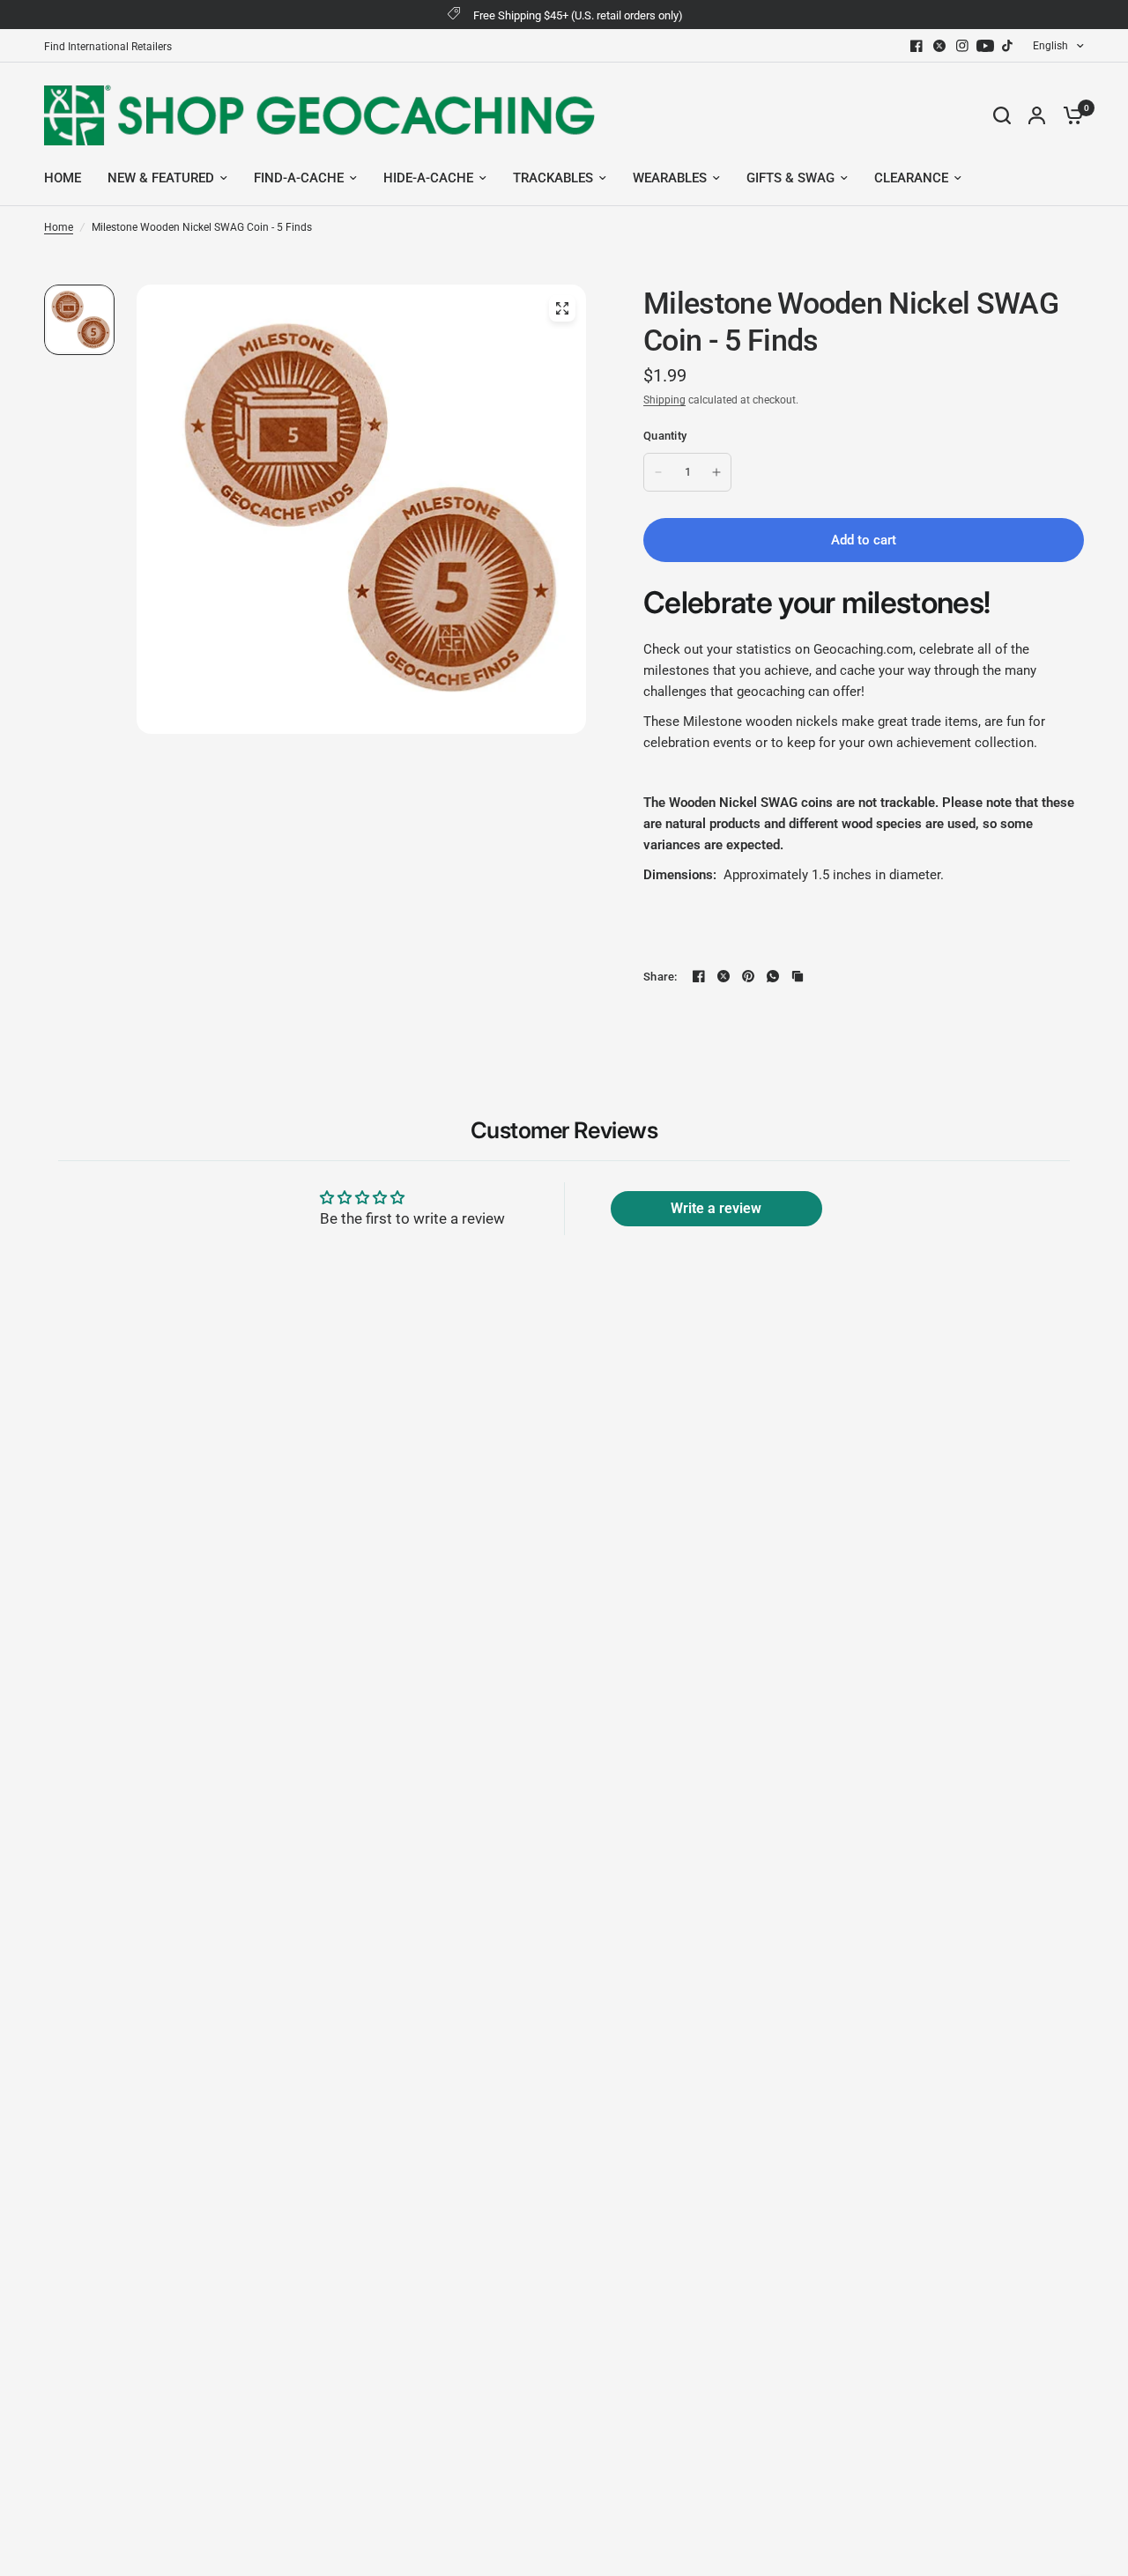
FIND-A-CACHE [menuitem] (299, 178)
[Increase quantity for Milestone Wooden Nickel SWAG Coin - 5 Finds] (716, 472)
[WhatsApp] (773, 976)
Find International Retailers (108, 47)
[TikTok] (1008, 46)
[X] (939, 46)
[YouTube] (985, 46)
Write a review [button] (716, 1208)
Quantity (665, 436)
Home (59, 227)
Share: (660, 977)
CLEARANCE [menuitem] (911, 178)
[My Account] (1037, 115)
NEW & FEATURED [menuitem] (161, 178)
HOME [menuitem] (63, 178)
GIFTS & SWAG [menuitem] (790, 178)
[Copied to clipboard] (798, 976)
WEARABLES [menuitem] (670, 178)
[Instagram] (962, 46)
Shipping (664, 400)
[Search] (1002, 115)
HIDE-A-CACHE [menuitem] (428, 178)
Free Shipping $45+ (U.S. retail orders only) (578, 15)
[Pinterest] (748, 976)
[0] (1069, 115)
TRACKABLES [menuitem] (553, 178)
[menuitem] (112, 47)
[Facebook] (916, 46)
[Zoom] (562, 308)
